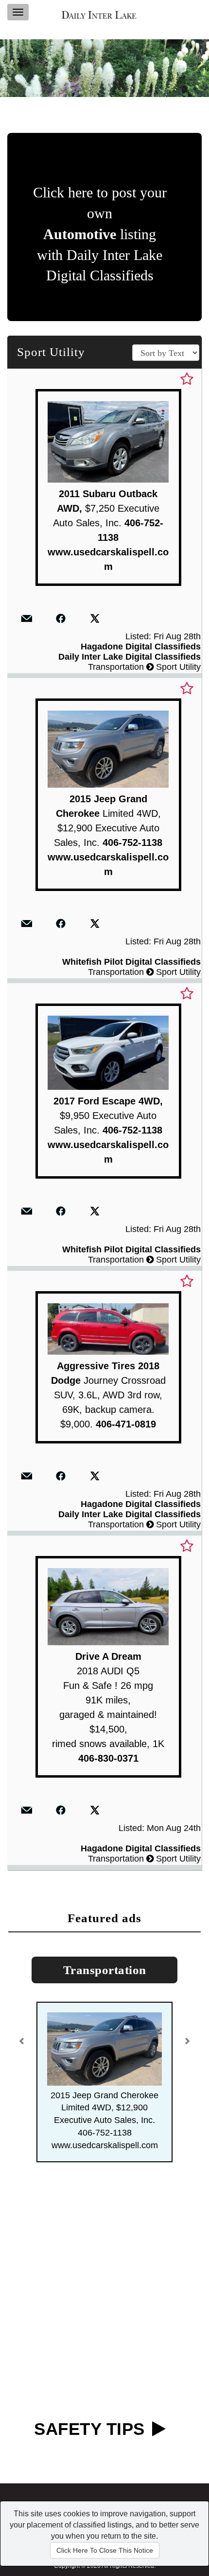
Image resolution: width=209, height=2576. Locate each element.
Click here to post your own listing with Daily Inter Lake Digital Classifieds (100, 234)
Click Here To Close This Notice (105, 2550)
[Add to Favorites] (187, 379)
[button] (23, 2038)
